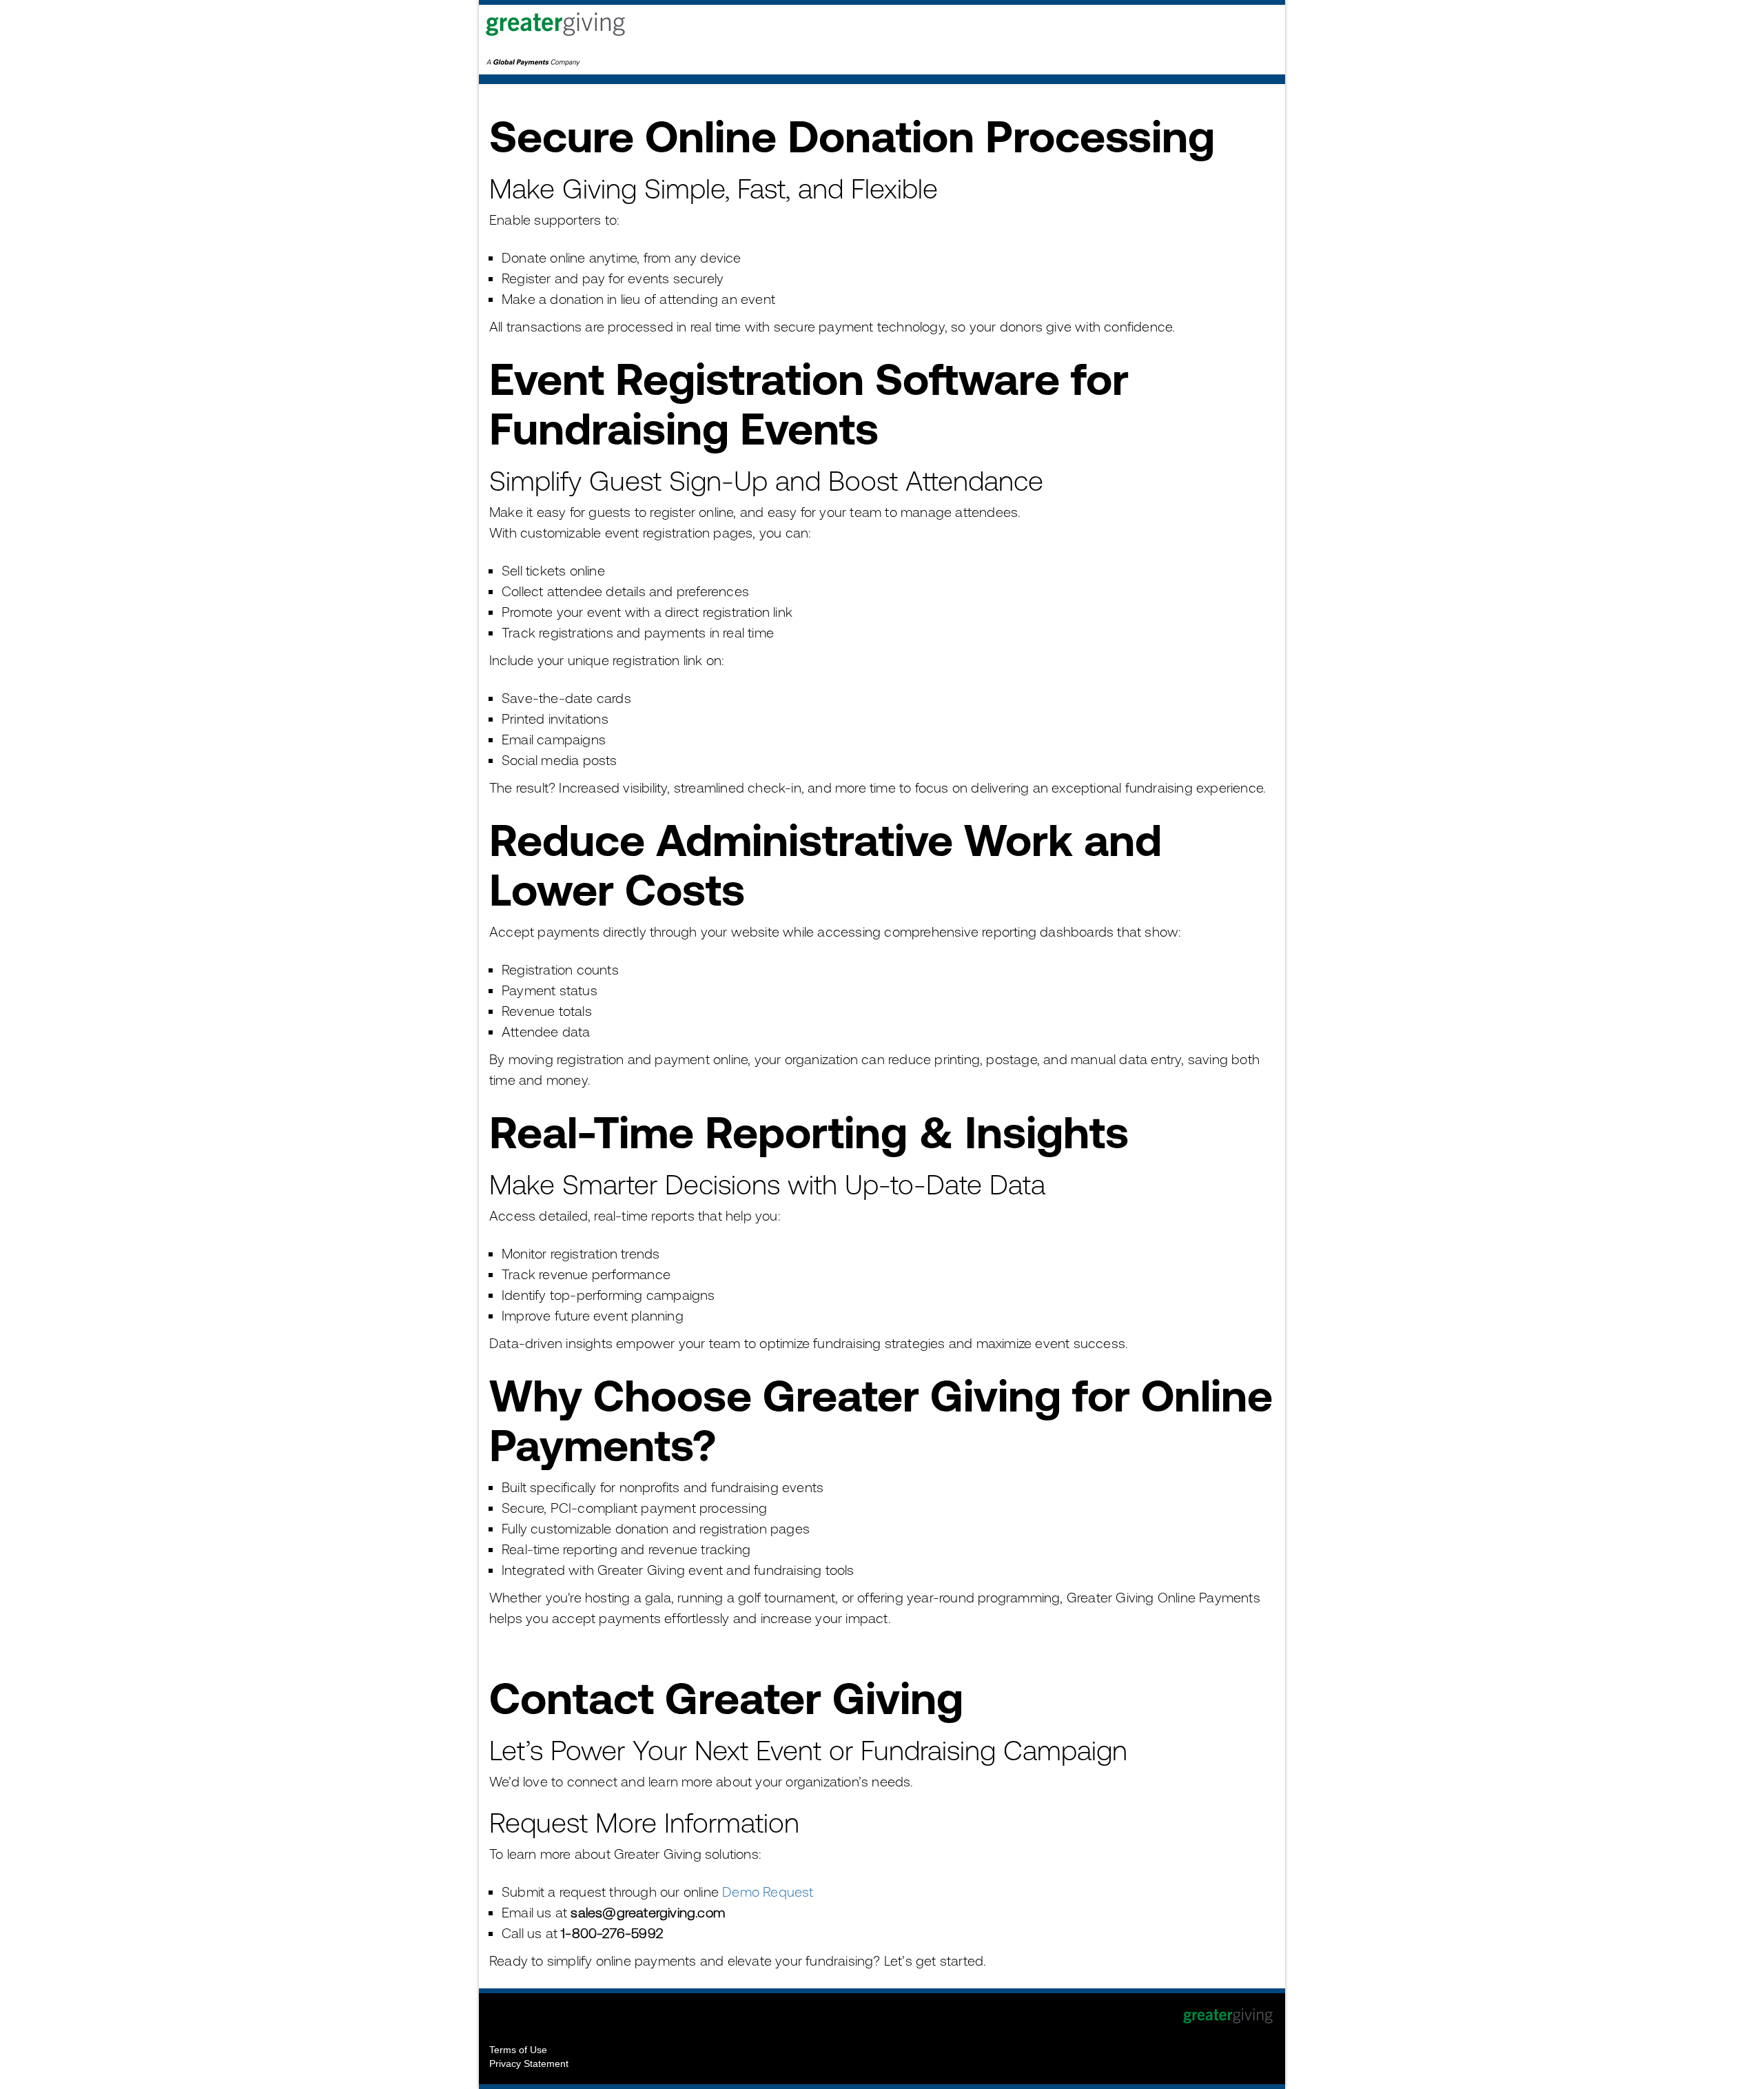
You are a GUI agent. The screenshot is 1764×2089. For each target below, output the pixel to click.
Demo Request (768, 1892)
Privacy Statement (529, 2063)
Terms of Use (518, 2050)
